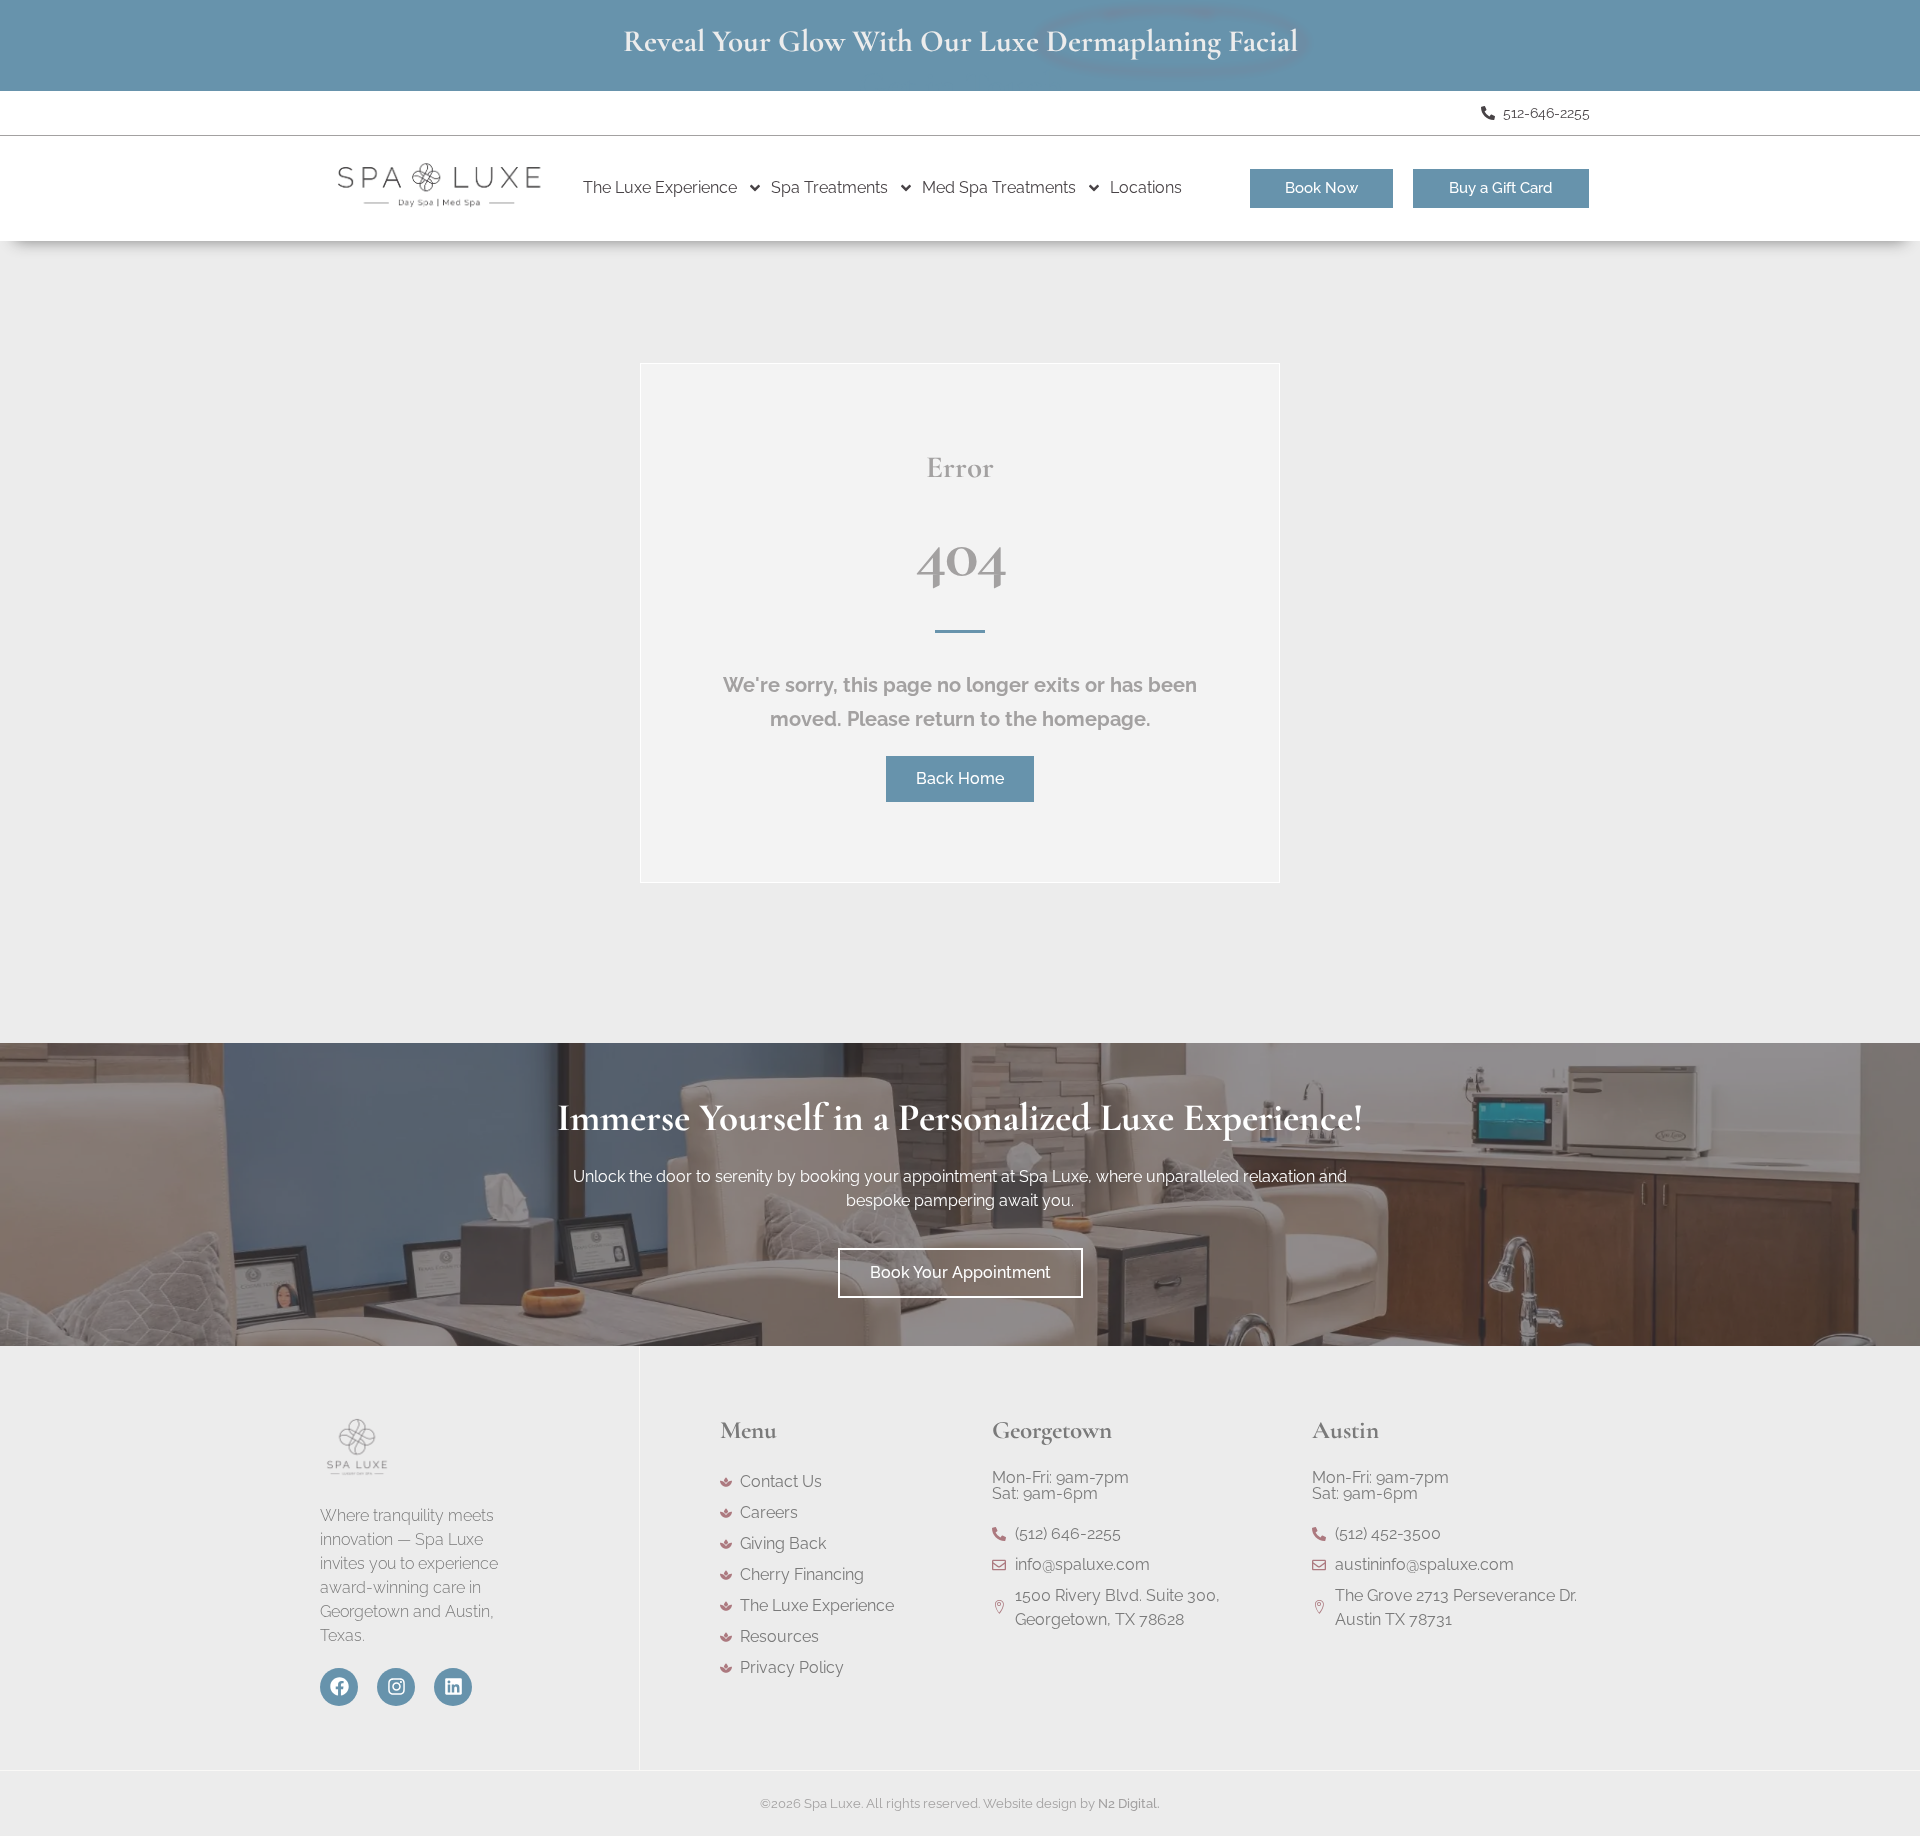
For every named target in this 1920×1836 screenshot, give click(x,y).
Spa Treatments (829, 187)
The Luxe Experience (660, 187)
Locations (1146, 187)
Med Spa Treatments (999, 187)
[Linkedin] (453, 1687)
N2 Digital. (1129, 1803)
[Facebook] (339, 1687)
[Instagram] (396, 1687)
